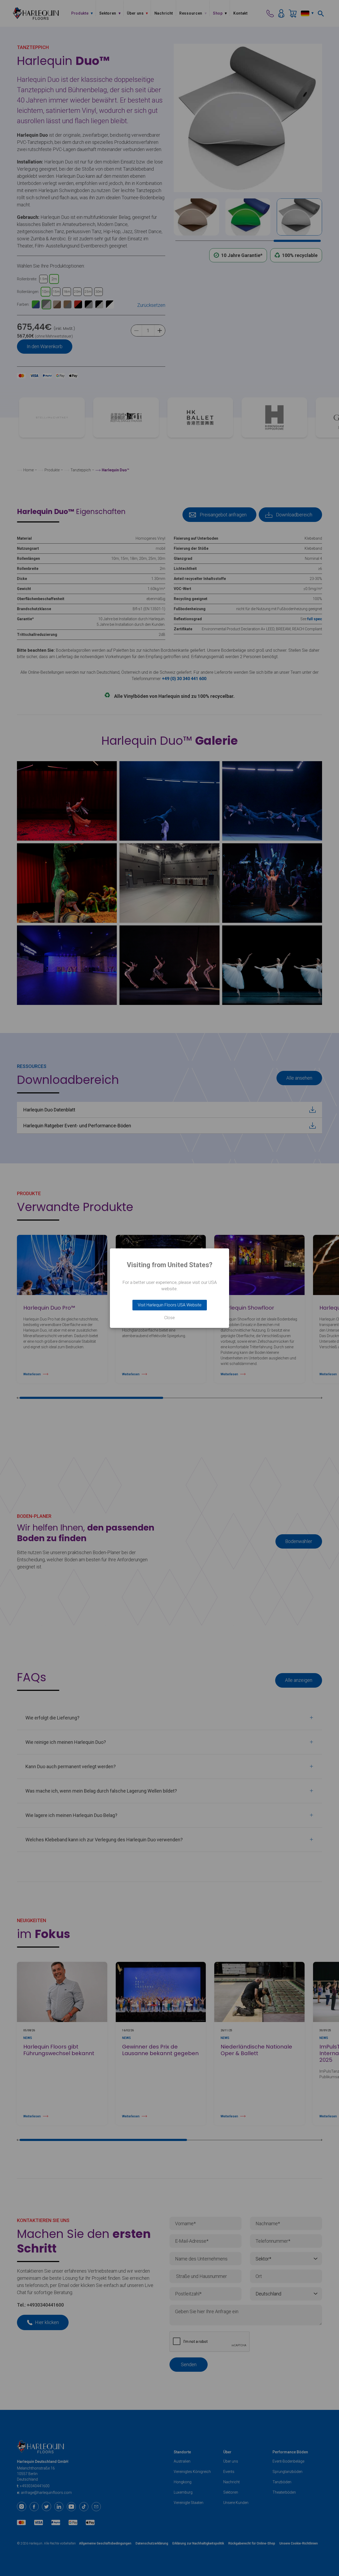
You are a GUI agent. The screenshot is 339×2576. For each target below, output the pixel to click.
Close (169, 1318)
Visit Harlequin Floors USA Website (170, 1305)
